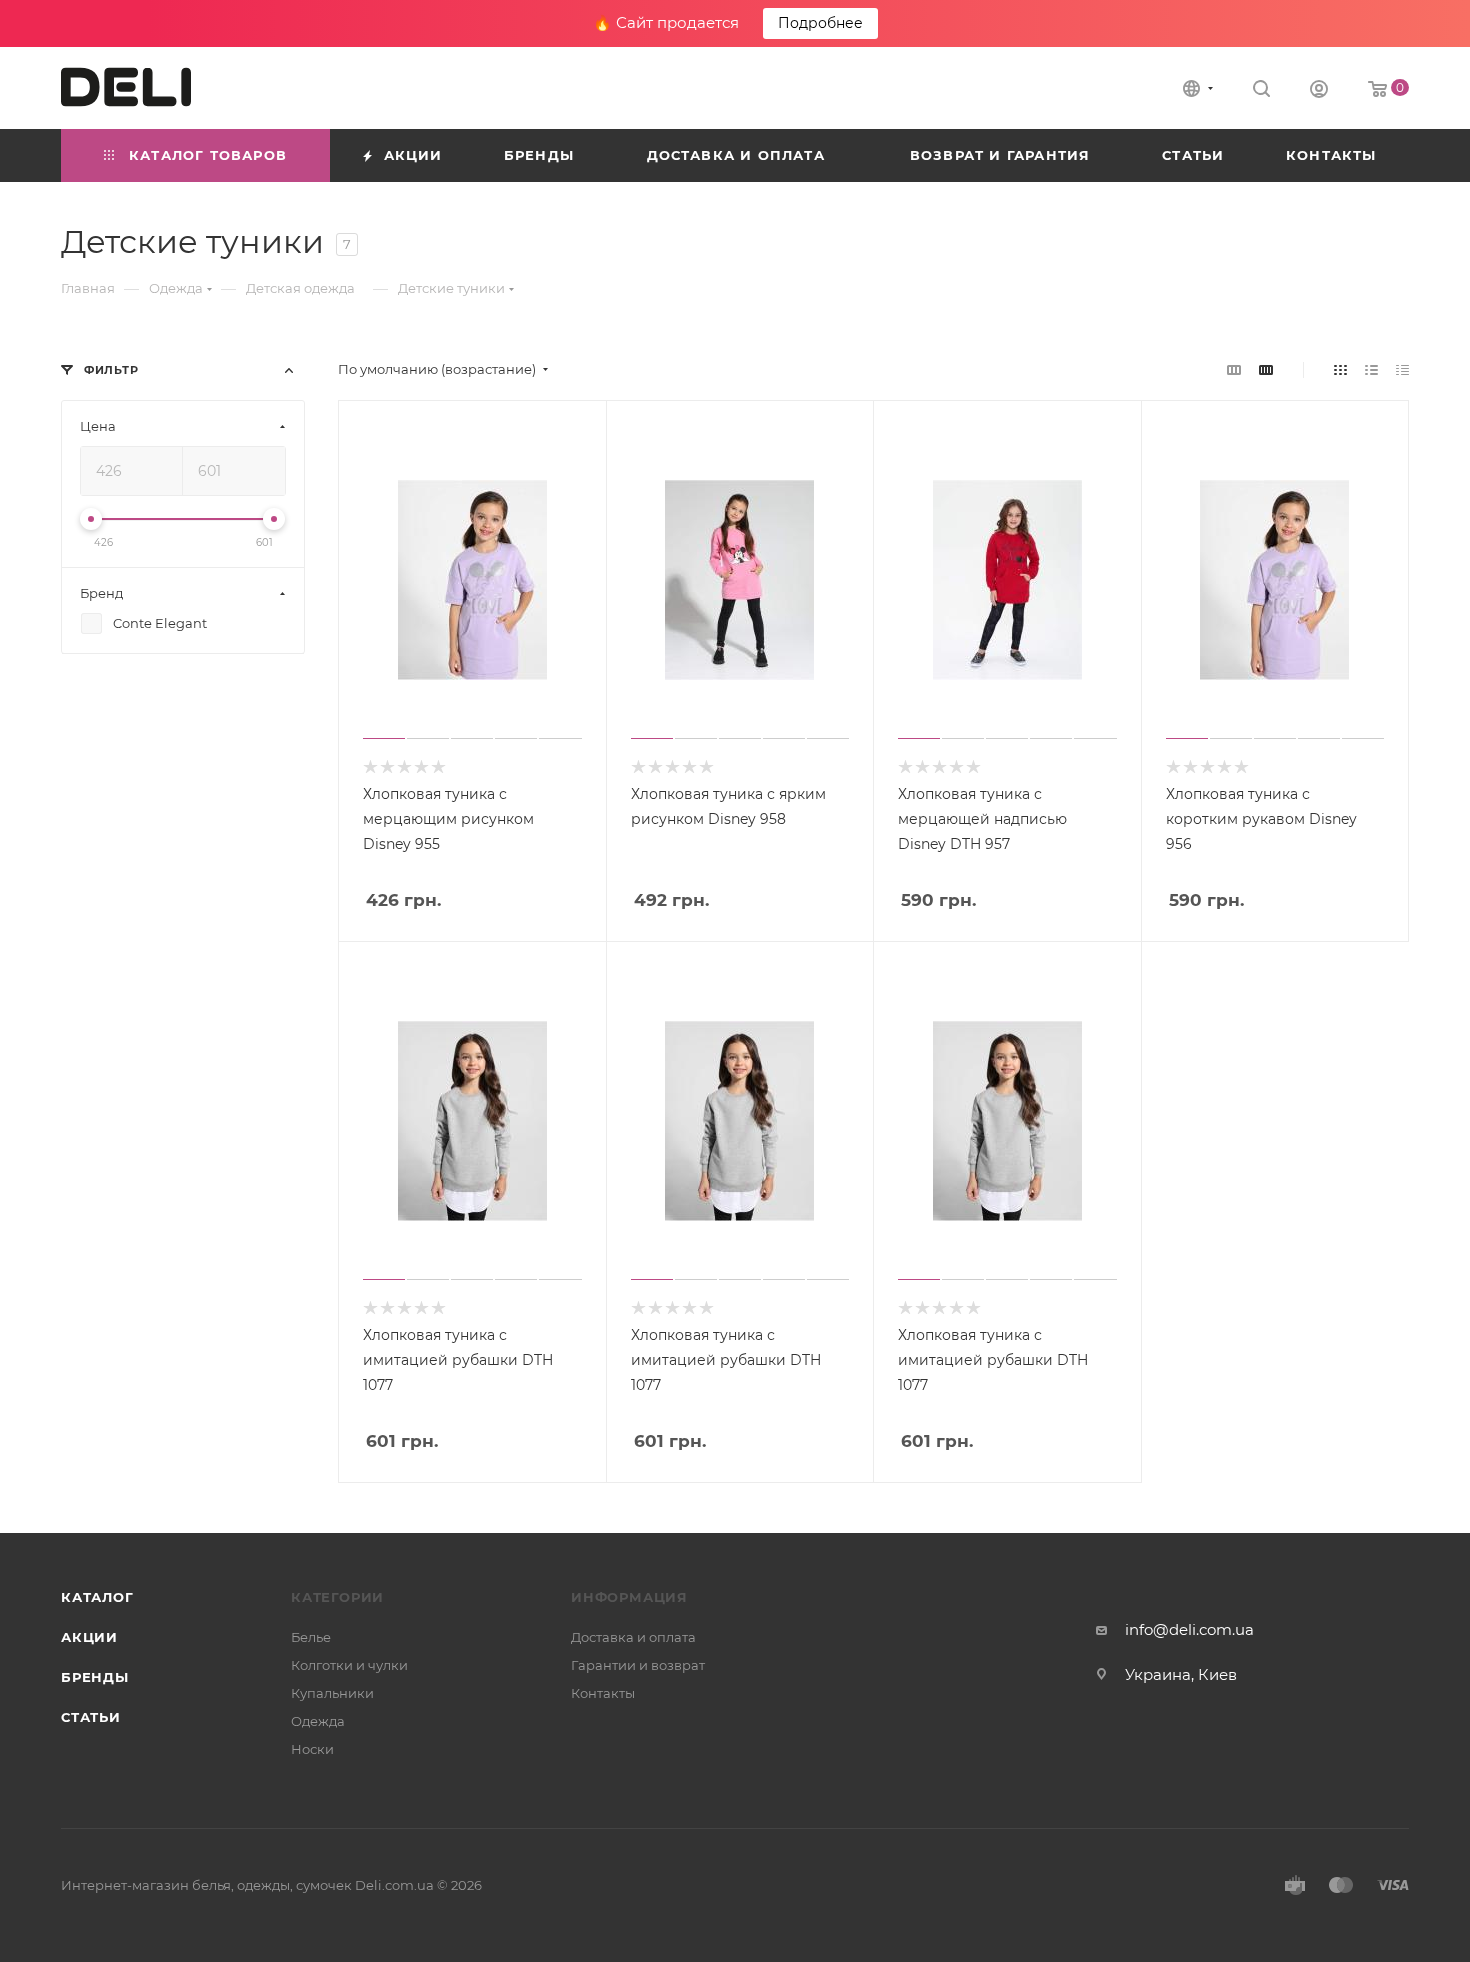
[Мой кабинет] (1319, 91)
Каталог (97, 1597)
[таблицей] (1402, 369)
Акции (89, 1637)
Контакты (603, 1693)
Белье (311, 1637)
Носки (312, 1749)
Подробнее (820, 23)
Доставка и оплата (633, 1637)
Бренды (95, 1677)
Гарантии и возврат (638, 1665)
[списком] (1371, 369)
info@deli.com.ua (1189, 1629)
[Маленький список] (1234, 369)
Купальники (332, 1693)
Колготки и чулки (349, 1665)
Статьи (91, 1717)
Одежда (318, 1721)
